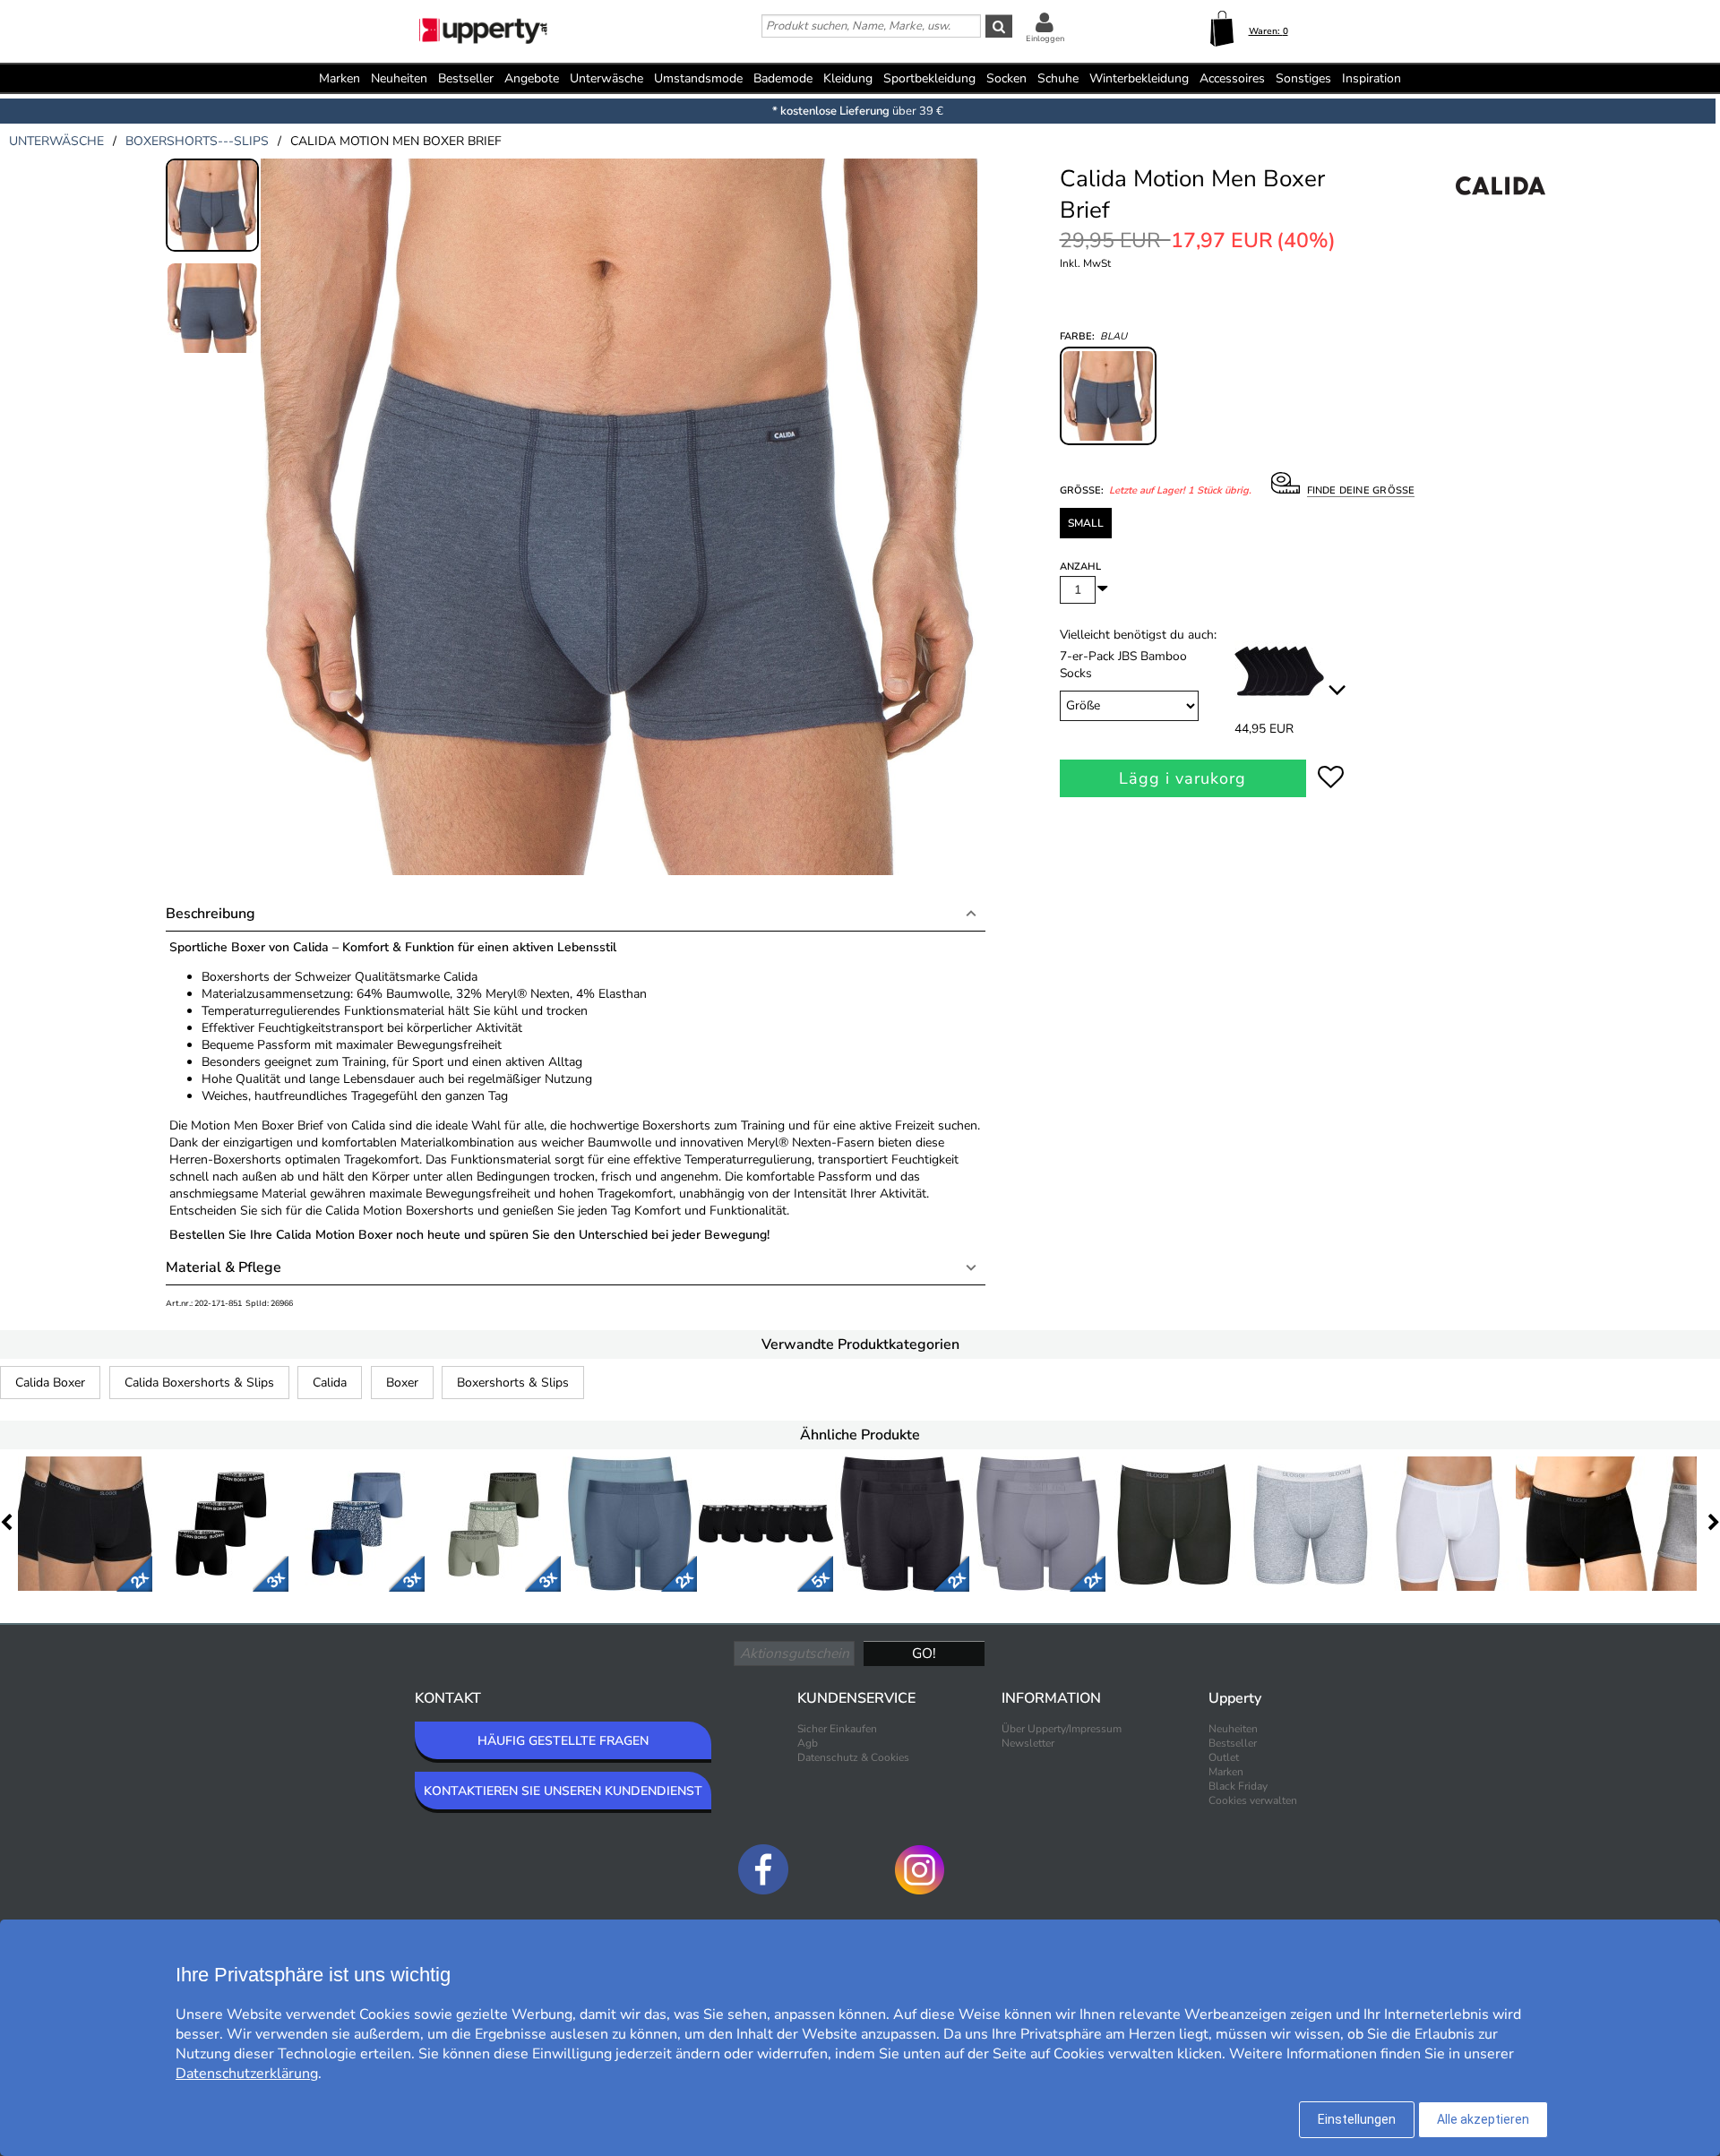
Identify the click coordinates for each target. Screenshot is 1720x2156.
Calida (330, 1383)
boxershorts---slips (197, 141)
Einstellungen (1357, 2119)
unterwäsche (56, 141)
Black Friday (1238, 1786)
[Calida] (1501, 205)
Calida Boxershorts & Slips (199, 1383)
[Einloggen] (1045, 22)
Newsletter (1028, 1743)
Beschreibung (211, 914)
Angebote (532, 78)
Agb (808, 1743)
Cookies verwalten (1253, 1800)
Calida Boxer (50, 1383)
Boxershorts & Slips (513, 1383)
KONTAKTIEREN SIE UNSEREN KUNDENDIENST (563, 1791)
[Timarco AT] (485, 33)
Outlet (1224, 1757)
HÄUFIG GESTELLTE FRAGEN (563, 1741)
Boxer (402, 1383)
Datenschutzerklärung (247, 2074)
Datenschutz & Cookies (853, 1757)
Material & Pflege (224, 1267)
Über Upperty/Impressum (1062, 1729)
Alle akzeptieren (1483, 2119)
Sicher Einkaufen (837, 1729)
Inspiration (1372, 78)
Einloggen (1045, 39)
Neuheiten (399, 78)
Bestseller (466, 78)
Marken (340, 78)
